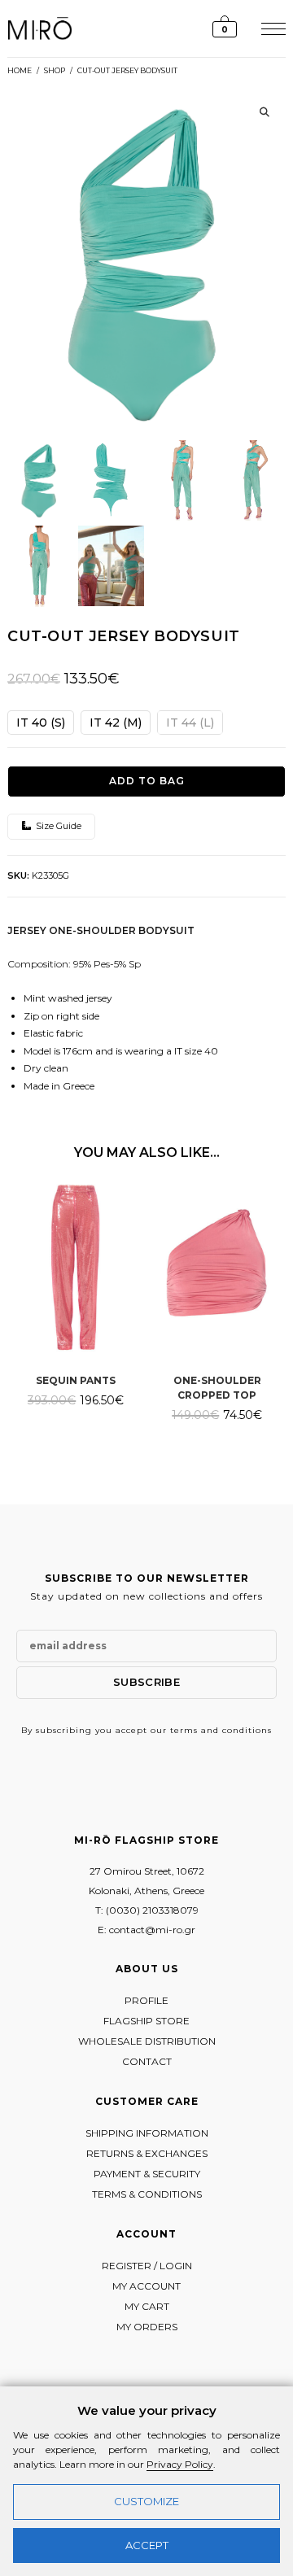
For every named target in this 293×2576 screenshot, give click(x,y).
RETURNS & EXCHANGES (147, 2153)
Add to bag (147, 781)
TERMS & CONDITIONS (147, 2194)
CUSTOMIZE (146, 2501)
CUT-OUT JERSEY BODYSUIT (127, 70)
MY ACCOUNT (146, 2286)
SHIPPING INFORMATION (147, 2133)
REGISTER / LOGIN (147, 2266)
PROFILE (146, 2000)
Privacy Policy (180, 2464)
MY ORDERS (147, 2327)
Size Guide (57, 826)
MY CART (147, 2306)
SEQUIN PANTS (76, 1380)
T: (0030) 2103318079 (147, 1910)
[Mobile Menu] (271, 28)
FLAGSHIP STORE (146, 2021)
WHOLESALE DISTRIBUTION (147, 2041)
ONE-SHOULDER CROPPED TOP (217, 1388)
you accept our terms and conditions (184, 1730)
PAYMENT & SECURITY (147, 2174)
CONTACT (147, 2061)
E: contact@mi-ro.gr (146, 1930)
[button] (265, 112)
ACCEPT (147, 2545)
